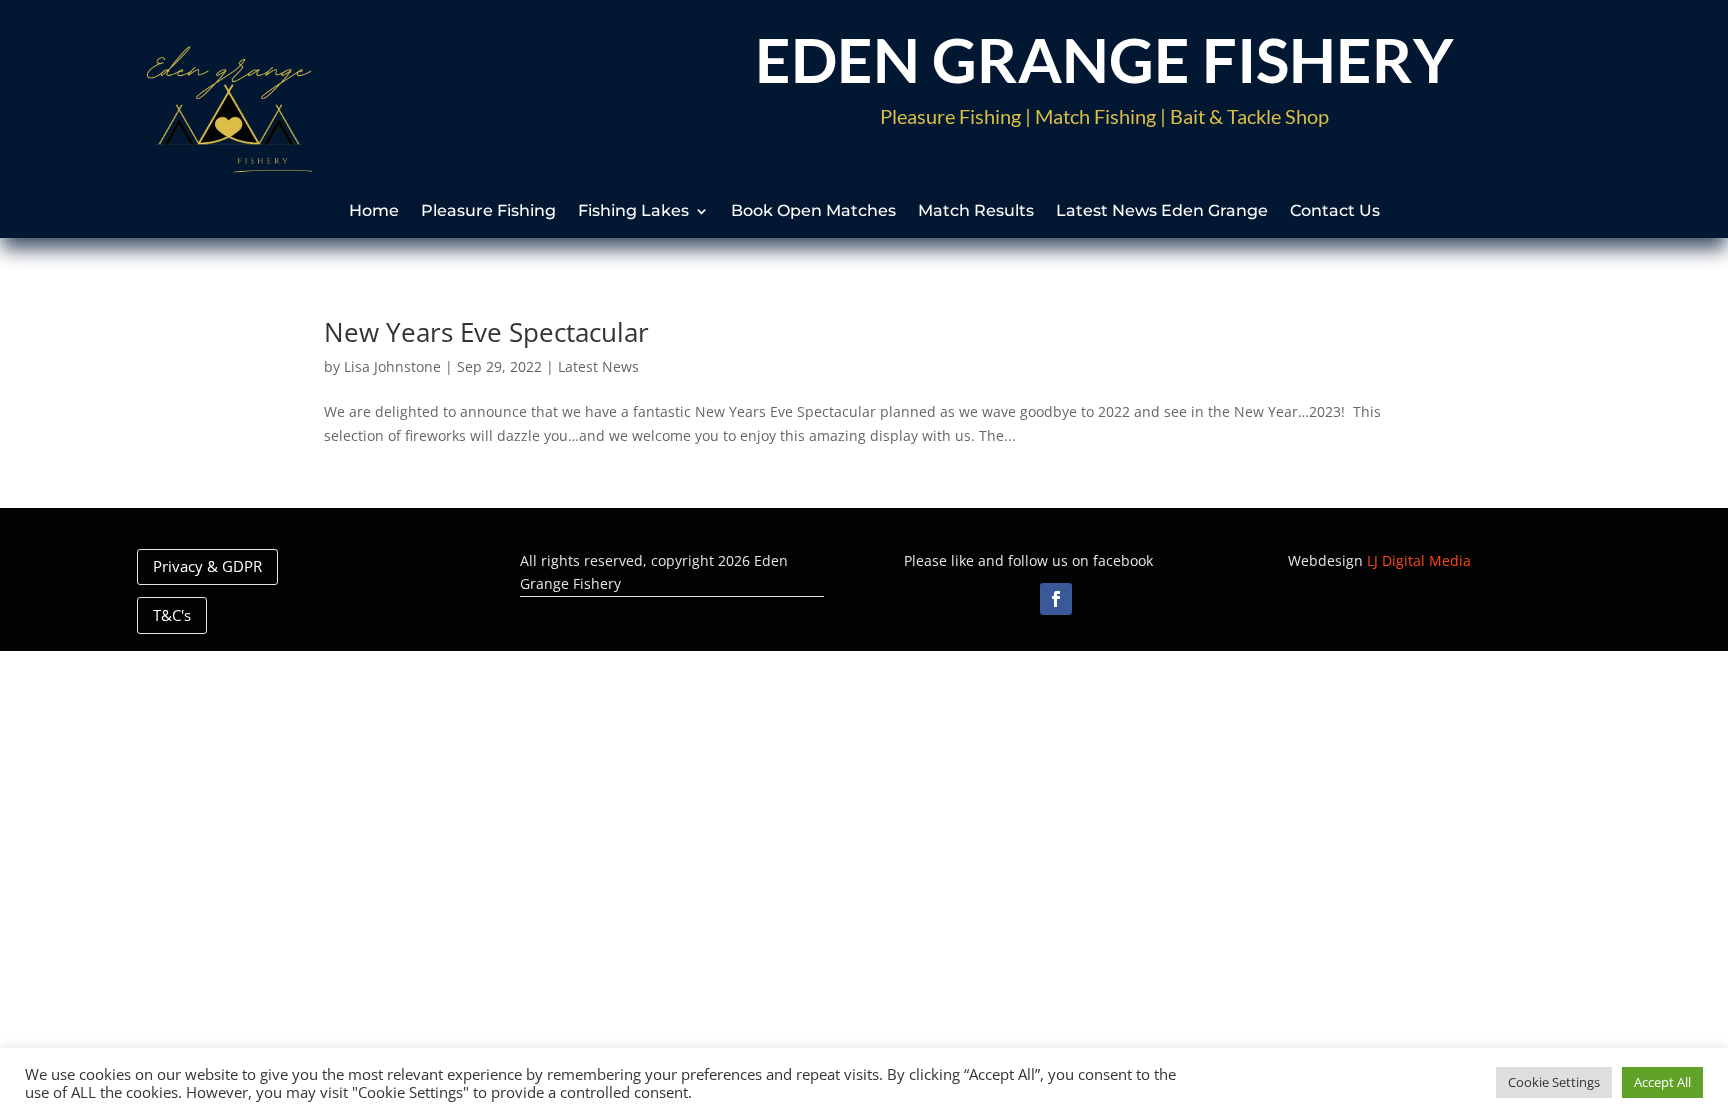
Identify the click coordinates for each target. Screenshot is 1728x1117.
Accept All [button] (1662, 1082)
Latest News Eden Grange (1162, 212)
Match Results (976, 212)
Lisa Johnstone (392, 366)
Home (374, 212)
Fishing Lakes (633, 212)
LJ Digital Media (1419, 560)
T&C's (172, 615)
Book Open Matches (813, 212)
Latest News (598, 366)
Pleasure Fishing (488, 212)
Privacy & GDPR (207, 566)
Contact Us (1335, 212)
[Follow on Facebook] (1056, 599)
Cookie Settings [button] (1554, 1082)
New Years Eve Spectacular (486, 332)
